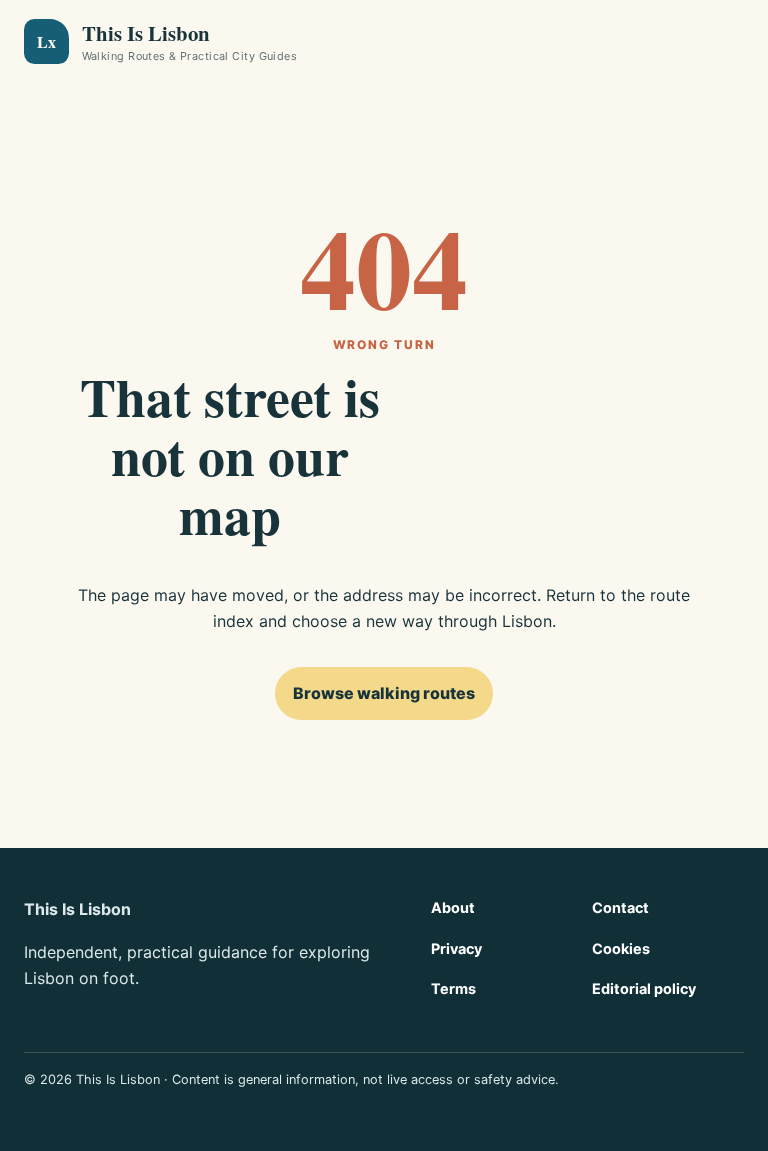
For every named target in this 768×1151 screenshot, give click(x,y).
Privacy (456, 948)
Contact (620, 907)
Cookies (621, 948)
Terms (453, 988)
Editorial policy (644, 988)
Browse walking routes (384, 693)
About (453, 907)
